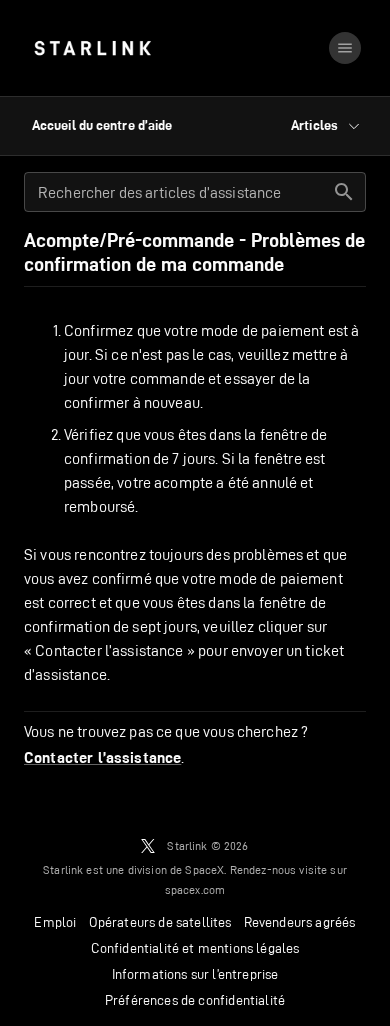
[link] (92, 48)
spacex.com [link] (195, 889)
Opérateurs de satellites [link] (160, 922)
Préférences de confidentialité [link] (195, 1000)
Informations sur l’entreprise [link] (195, 974)
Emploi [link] (55, 922)
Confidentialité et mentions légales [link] (195, 948)
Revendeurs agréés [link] (300, 922)
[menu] (345, 48)
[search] (344, 192)
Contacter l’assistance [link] (102, 758)
